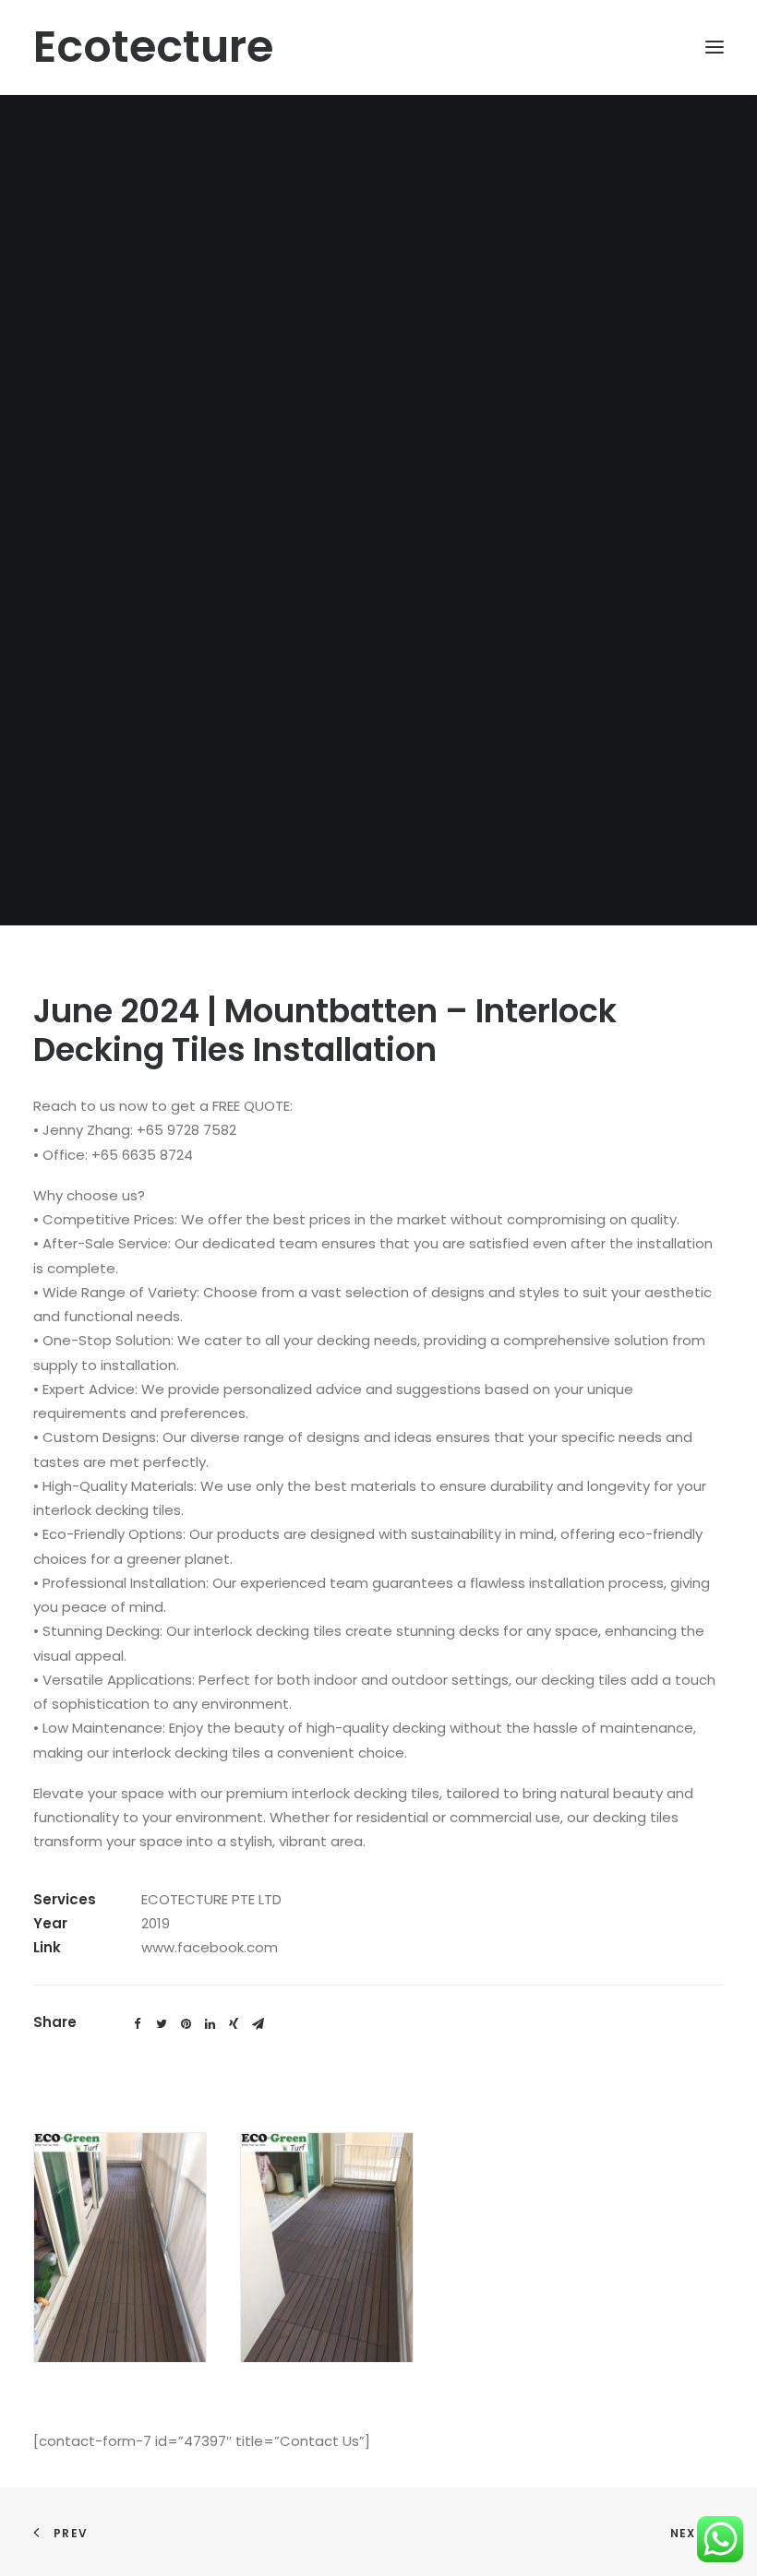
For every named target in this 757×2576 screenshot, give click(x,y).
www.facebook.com (210, 1947)
